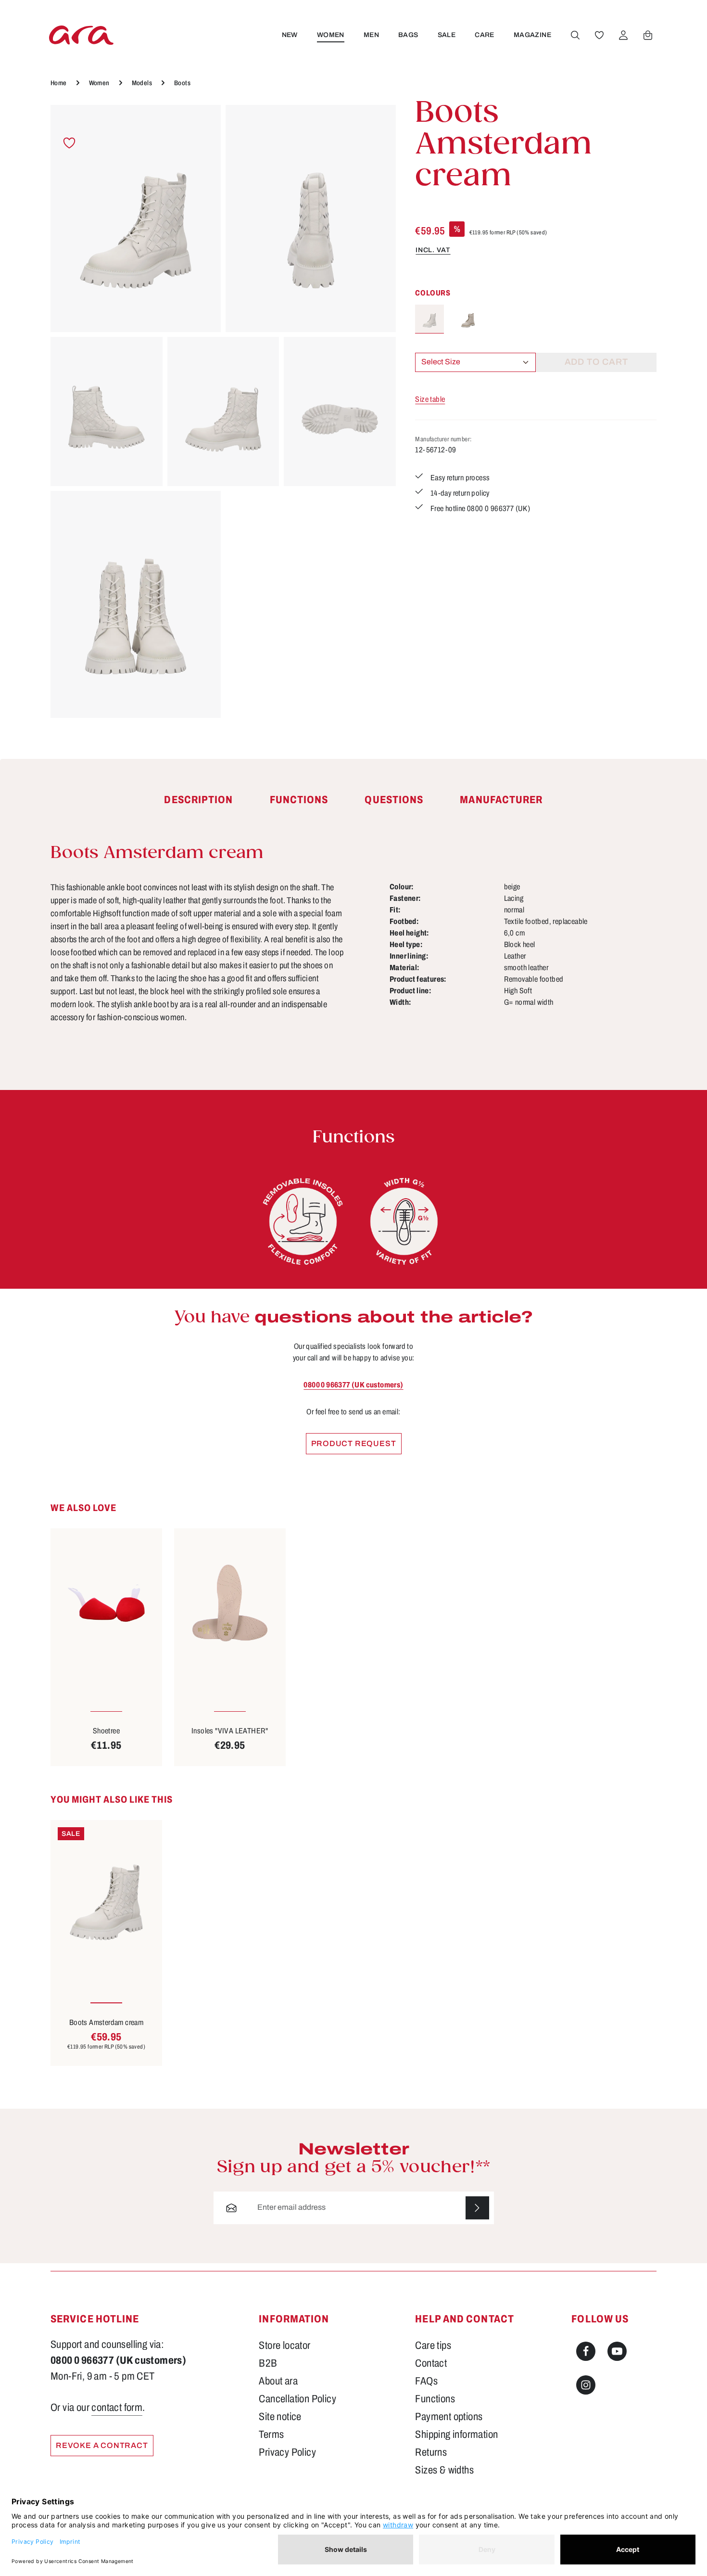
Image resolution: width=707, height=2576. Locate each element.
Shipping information (456, 2435)
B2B (268, 2363)
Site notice (280, 2417)
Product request (354, 1443)
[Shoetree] (106, 1603)
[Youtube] (617, 2351)
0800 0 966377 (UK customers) (353, 1385)
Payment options (449, 2417)
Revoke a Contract (102, 2445)
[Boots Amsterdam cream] (136, 218)
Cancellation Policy (297, 2399)
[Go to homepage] (81, 35)
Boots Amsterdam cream (106, 2022)
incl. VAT (433, 250)
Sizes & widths (444, 2470)
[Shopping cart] (648, 35)
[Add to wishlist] (69, 143)
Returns (431, 2452)
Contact (431, 2363)
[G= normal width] (404, 1221)
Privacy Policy (287, 2452)
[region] (223, 411)
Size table (430, 399)
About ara (278, 2381)
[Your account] (623, 35)
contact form (117, 2408)
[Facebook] (586, 2351)
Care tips (433, 2345)
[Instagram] (586, 2385)
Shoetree (106, 1731)
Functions (435, 2399)
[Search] (575, 35)
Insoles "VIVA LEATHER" (230, 1731)
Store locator (284, 2345)
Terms (271, 2435)
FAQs (426, 2381)
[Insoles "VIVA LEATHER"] (230, 1603)
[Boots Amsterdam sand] (468, 319)
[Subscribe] (477, 2208)
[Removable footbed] (303, 1221)
